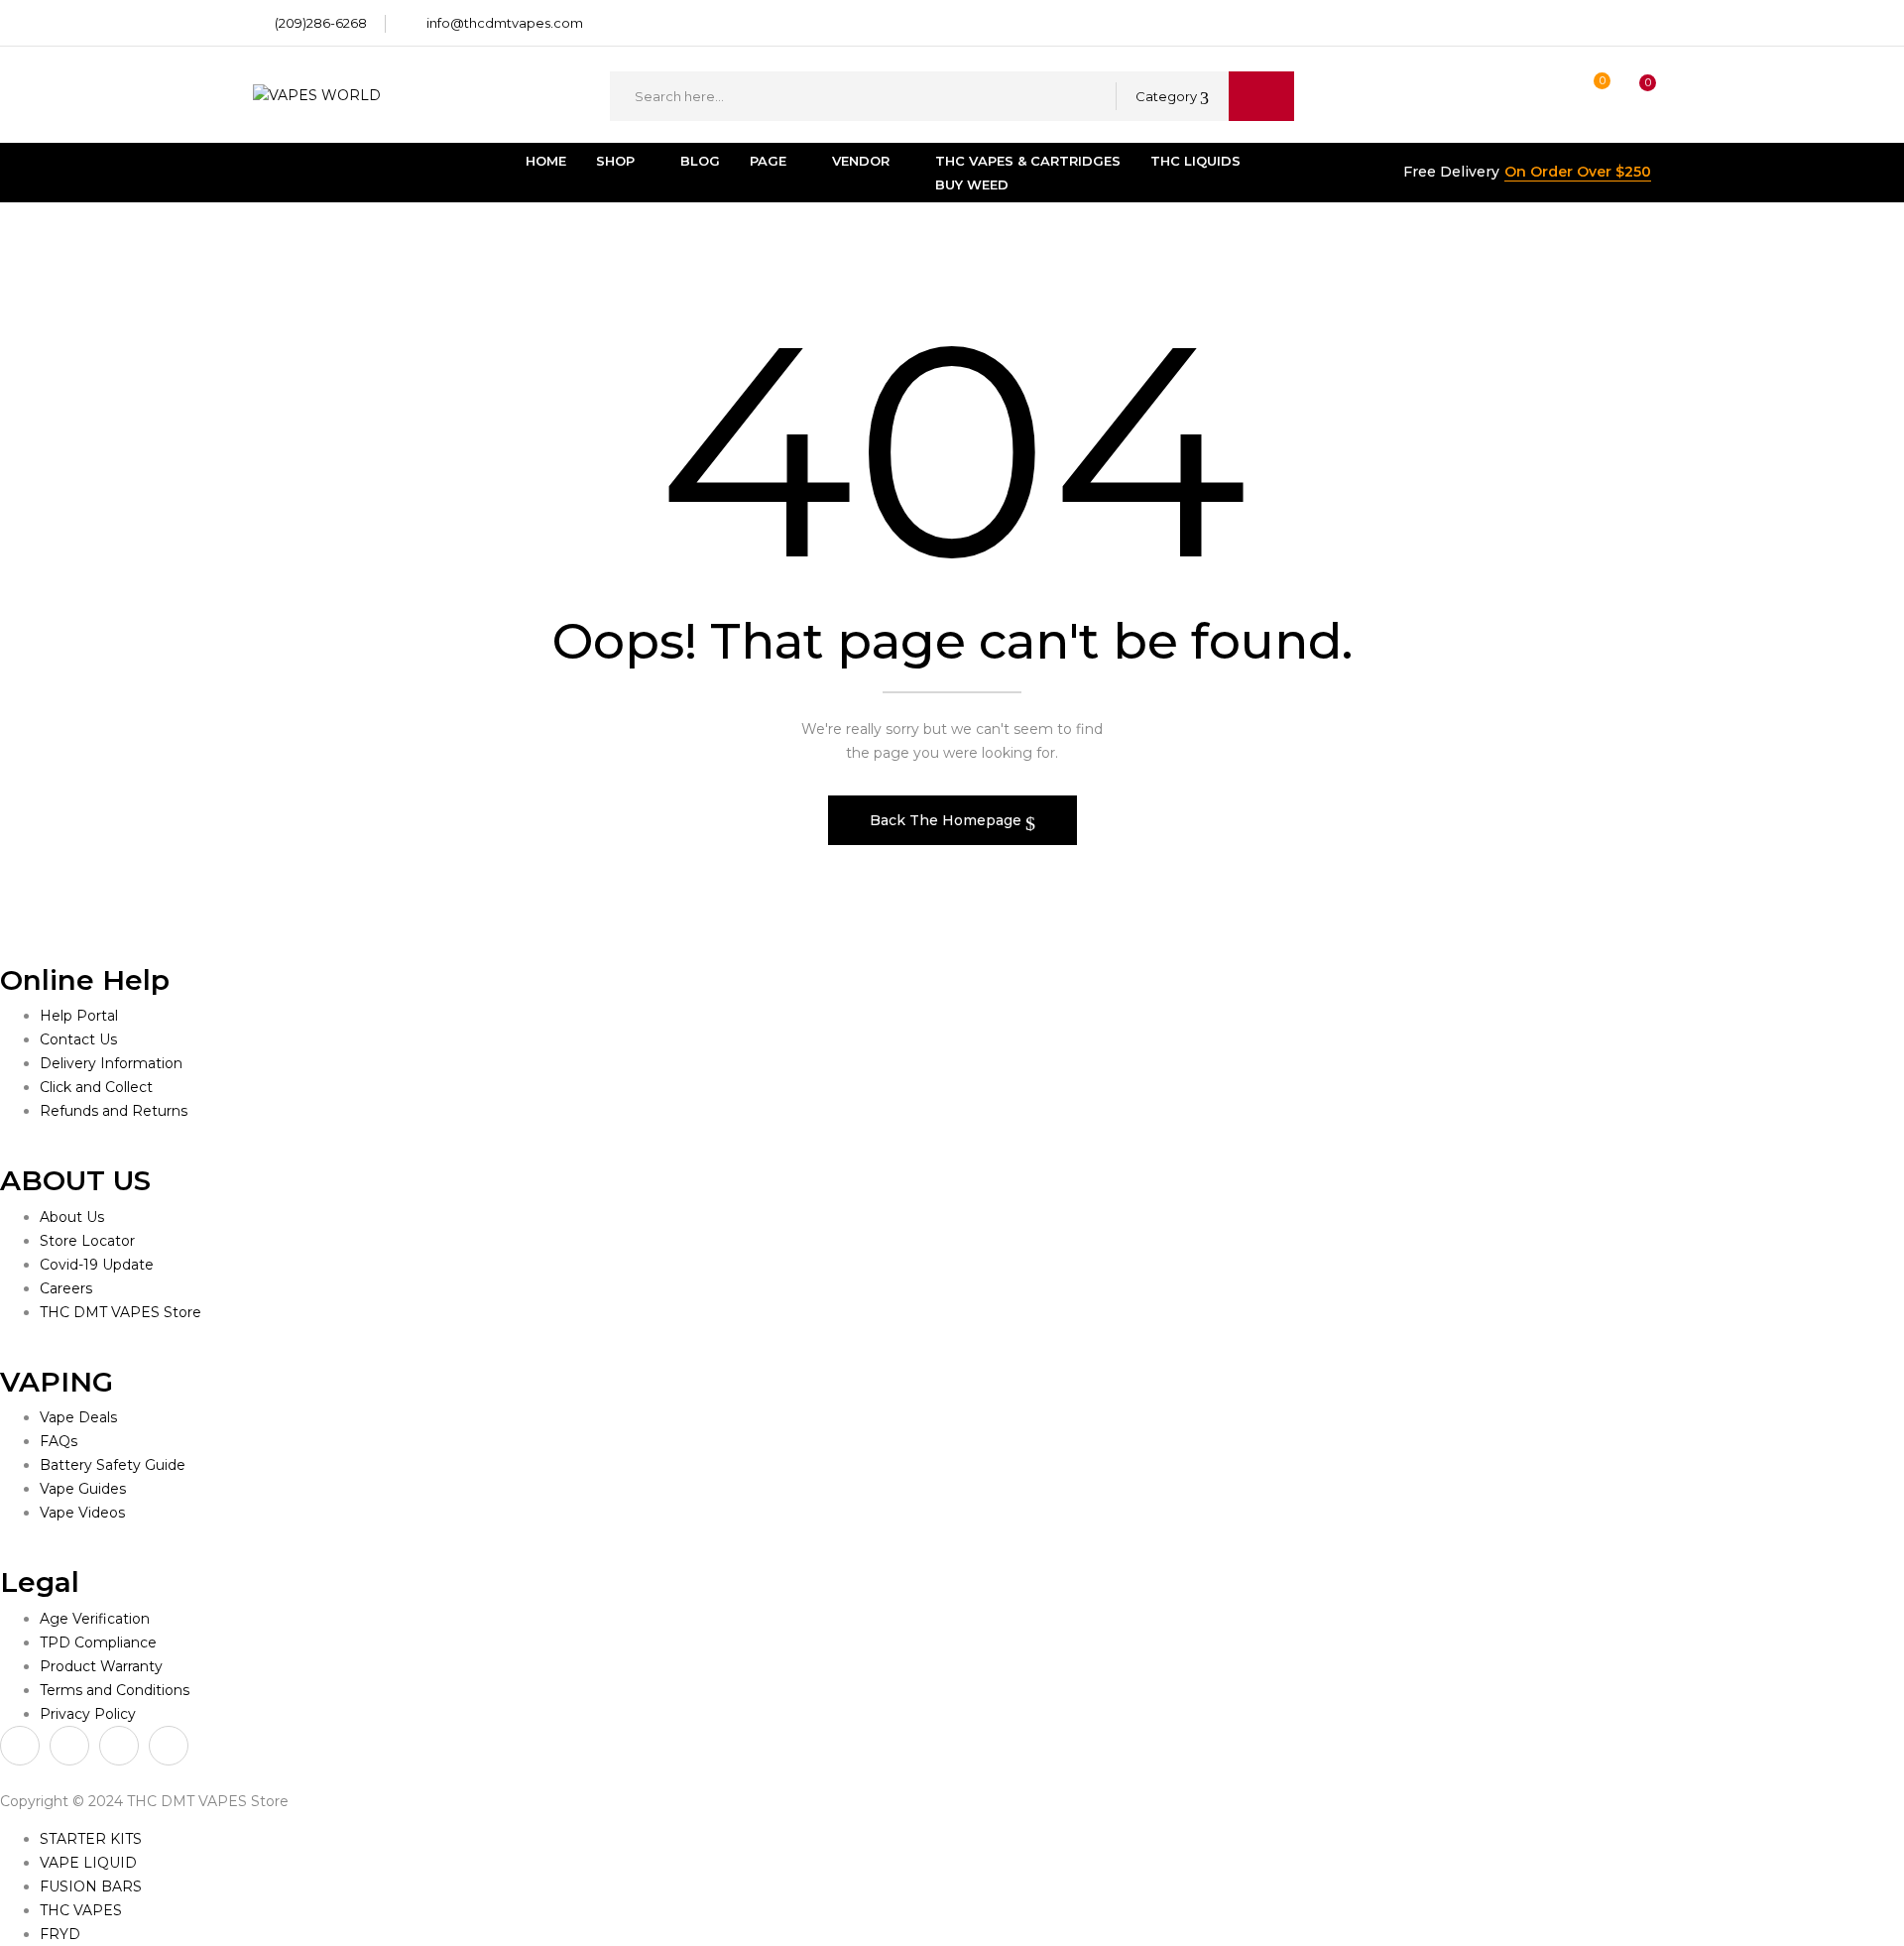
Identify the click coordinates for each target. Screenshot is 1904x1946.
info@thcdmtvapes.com (505, 23)
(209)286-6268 (321, 23)
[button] (1629, 97)
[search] (1261, 96)
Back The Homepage (948, 820)
